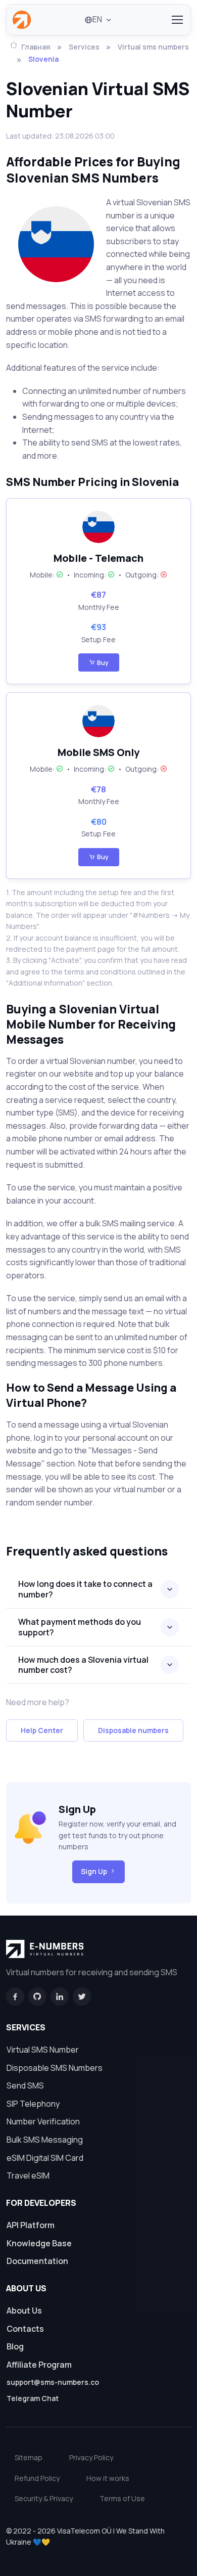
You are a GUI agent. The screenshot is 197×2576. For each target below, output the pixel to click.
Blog (15, 2346)
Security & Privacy (44, 2498)
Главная (36, 47)
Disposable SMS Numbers (55, 2068)
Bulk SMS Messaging (45, 2140)
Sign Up (94, 1871)
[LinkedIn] (60, 1996)
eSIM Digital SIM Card (45, 2158)
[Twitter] (82, 1996)
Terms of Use (122, 2498)
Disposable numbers (133, 1730)
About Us (24, 2311)
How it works (108, 2478)
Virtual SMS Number (43, 2050)
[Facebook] (15, 1996)
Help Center (42, 1730)
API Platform (31, 2225)
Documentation (37, 2261)
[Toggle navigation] (177, 20)
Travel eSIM (28, 2175)
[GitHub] (37, 1996)
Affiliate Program (39, 2365)
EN (97, 19)
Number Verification (43, 2121)
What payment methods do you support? (80, 1627)
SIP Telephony (33, 2104)
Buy (103, 663)
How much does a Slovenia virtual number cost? (83, 1665)
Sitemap (29, 2457)
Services (84, 47)
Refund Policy (37, 2478)
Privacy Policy (91, 2457)
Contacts (25, 2329)
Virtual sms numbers (153, 47)
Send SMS (25, 2085)
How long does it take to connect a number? (85, 1589)
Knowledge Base (39, 2243)
